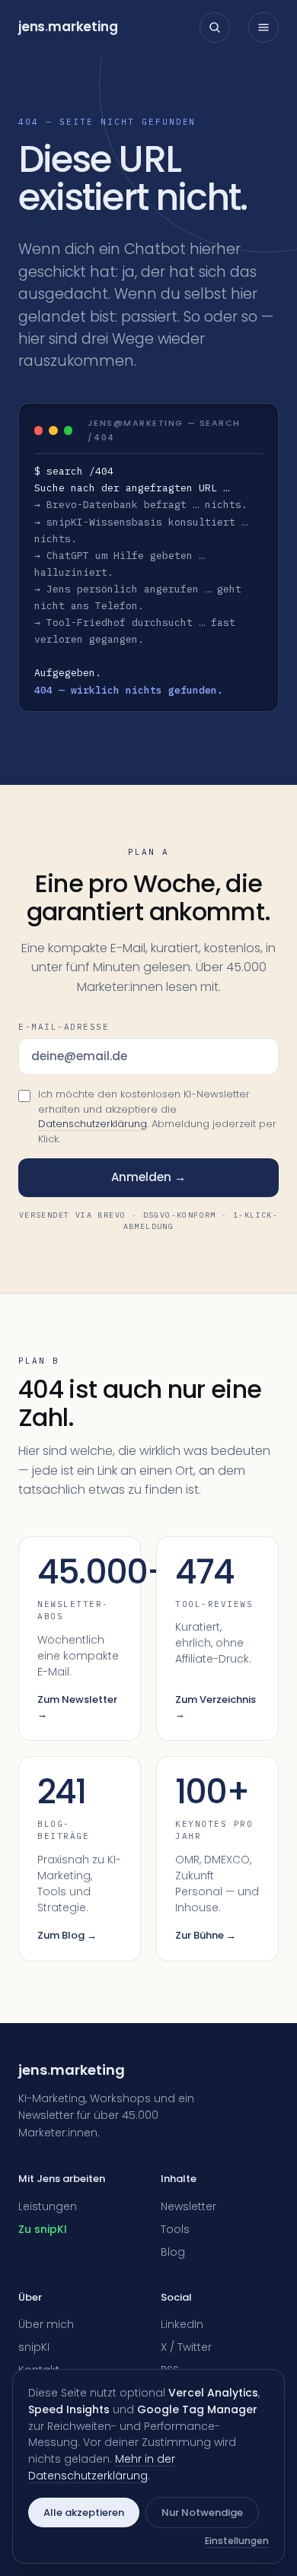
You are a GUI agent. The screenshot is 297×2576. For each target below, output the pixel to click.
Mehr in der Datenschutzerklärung (102, 2467)
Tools (175, 2229)
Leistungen (48, 2206)
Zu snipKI (43, 2229)
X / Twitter (186, 2347)
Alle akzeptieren (84, 2512)
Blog (173, 2252)
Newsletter (188, 2206)
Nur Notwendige (202, 2512)
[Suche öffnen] (215, 27)
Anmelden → (148, 1177)
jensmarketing (68, 27)
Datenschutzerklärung (93, 1124)
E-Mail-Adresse (64, 1027)
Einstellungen (237, 2541)
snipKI (34, 2347)
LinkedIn (182, 2324)
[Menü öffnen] (263, 27)
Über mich (46, 2324)
